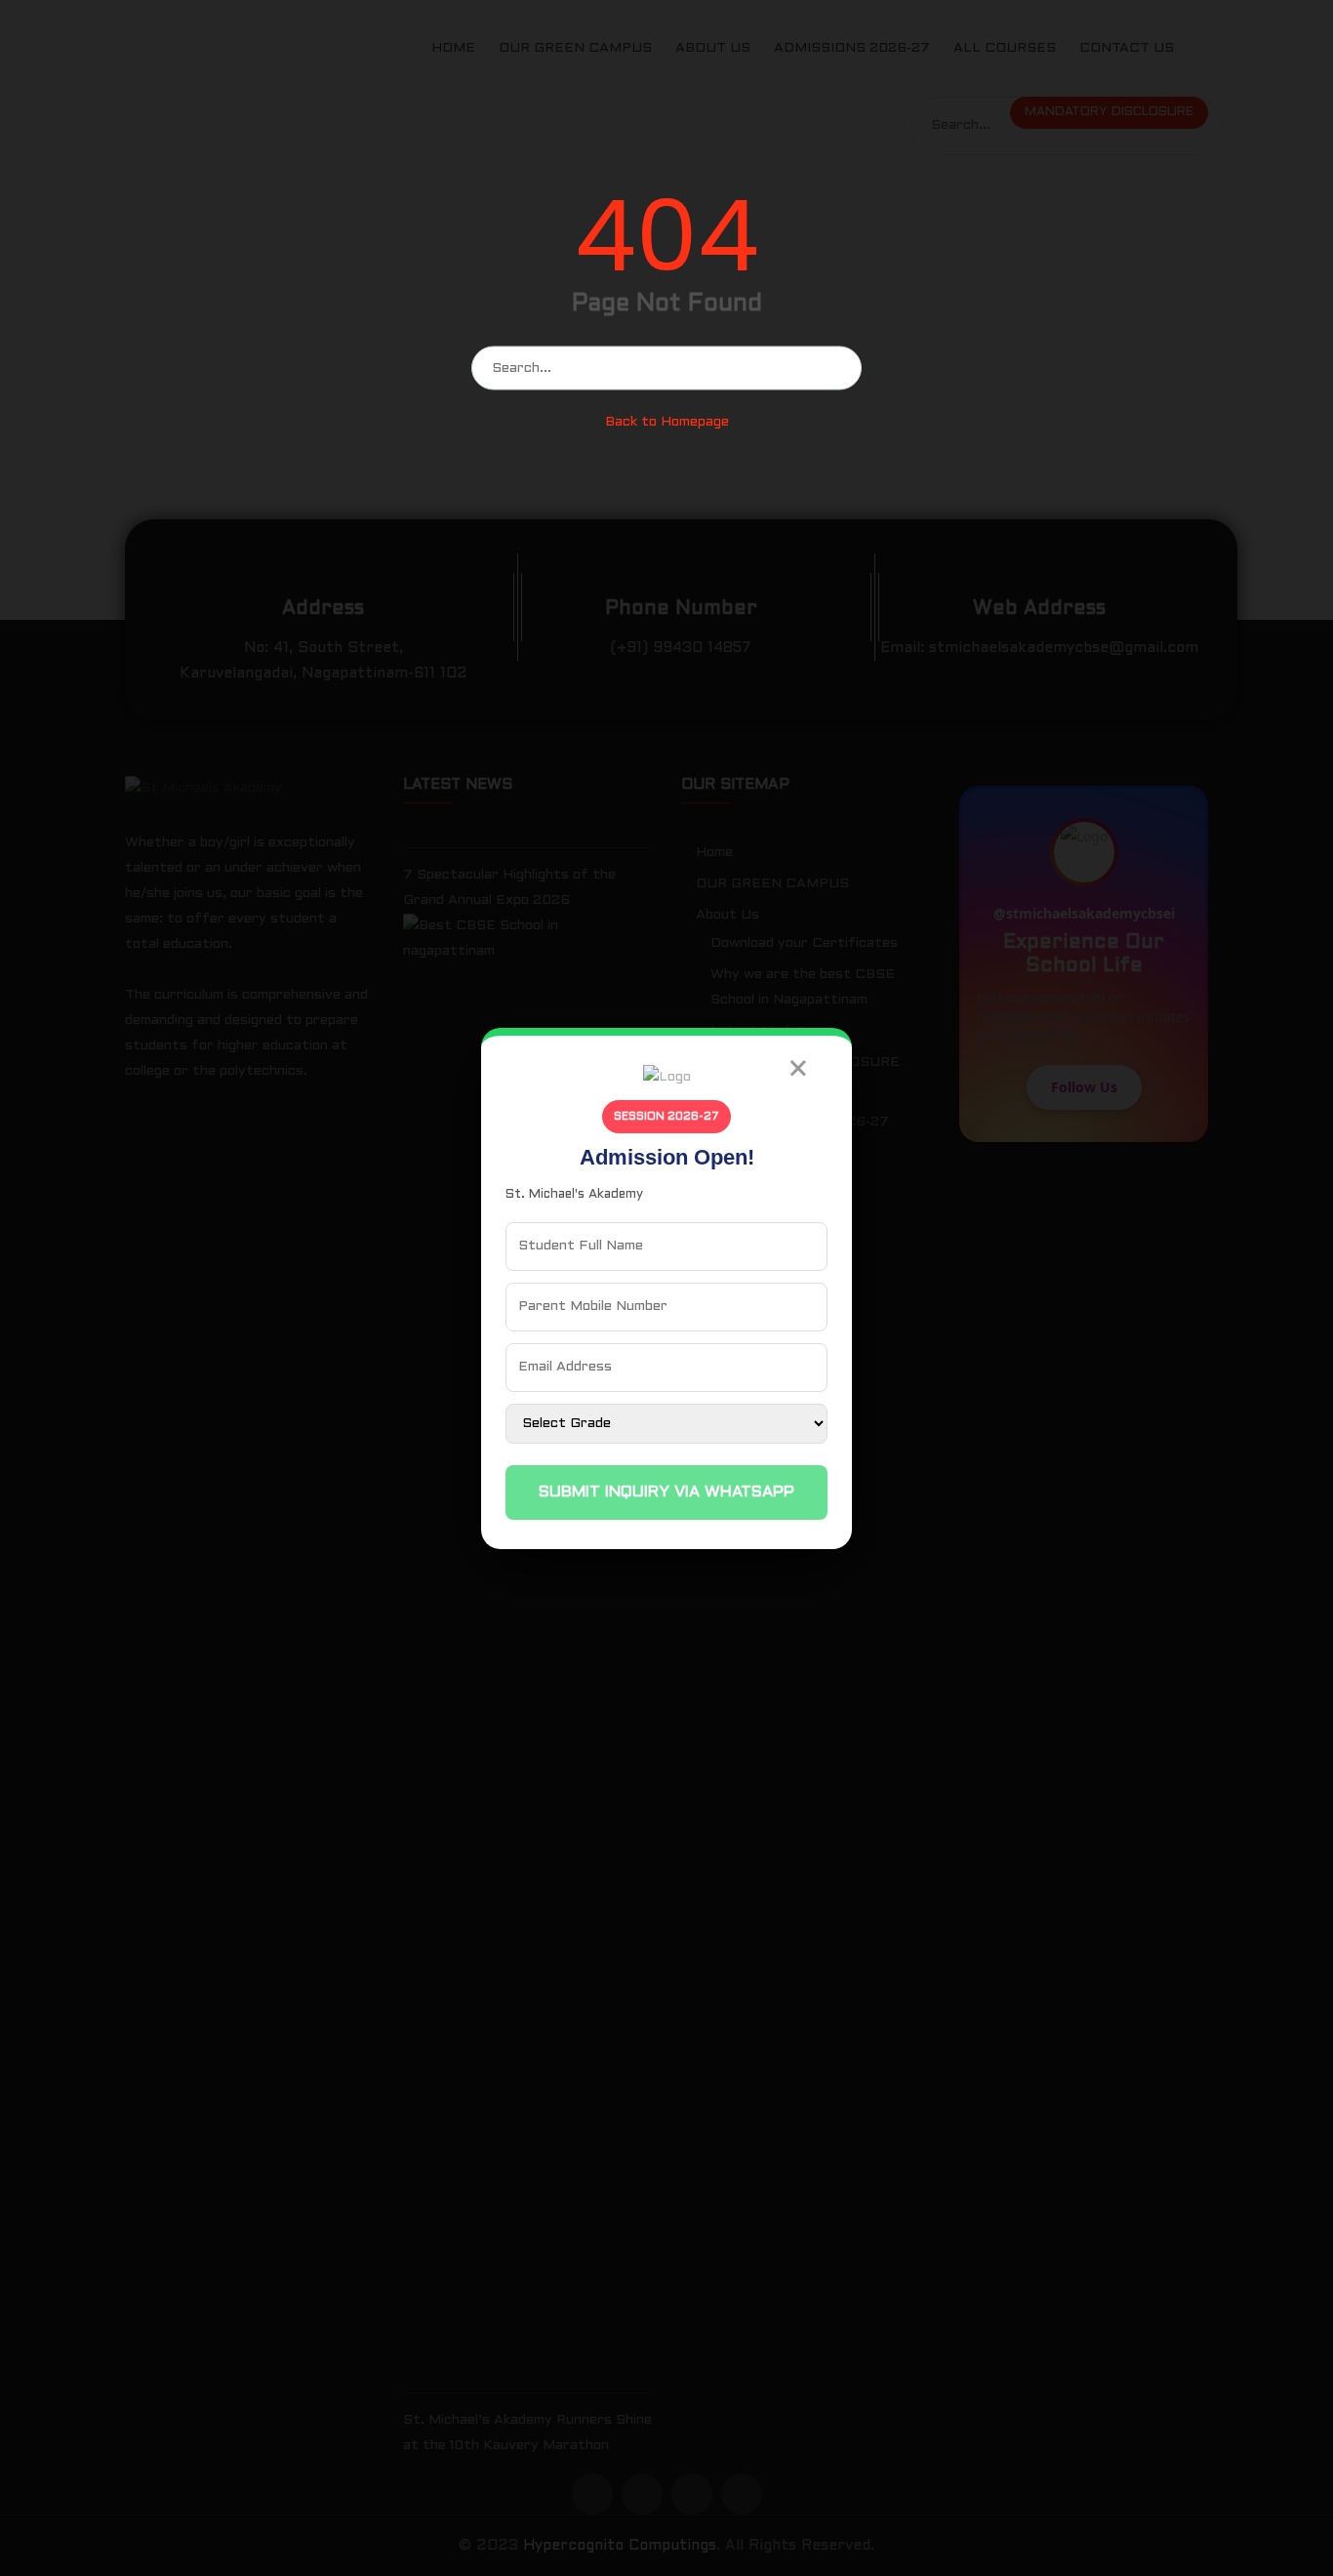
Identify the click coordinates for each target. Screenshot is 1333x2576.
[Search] (841, 368)
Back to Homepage (667, 422)
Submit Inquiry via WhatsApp (666, 1492)
